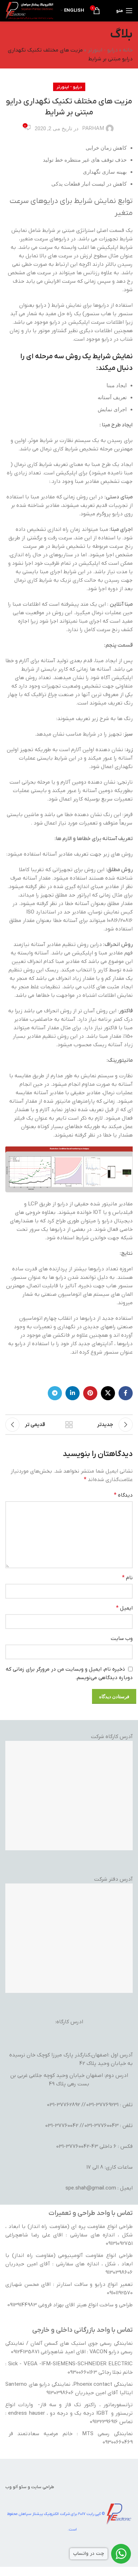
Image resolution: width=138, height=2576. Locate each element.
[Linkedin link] (73, 1393)
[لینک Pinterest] (90, 1393)
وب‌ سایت (122, 1639)
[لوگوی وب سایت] (29, 10)
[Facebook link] (126, 1393)
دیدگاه (123, 1495)
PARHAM (93, 128)
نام (127, 1578)
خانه (128, 50)
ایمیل (124, 1608)
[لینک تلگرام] (55, 1393)
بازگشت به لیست (69, 1425)
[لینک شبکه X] (108, 1393)
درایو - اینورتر (103, 50)
